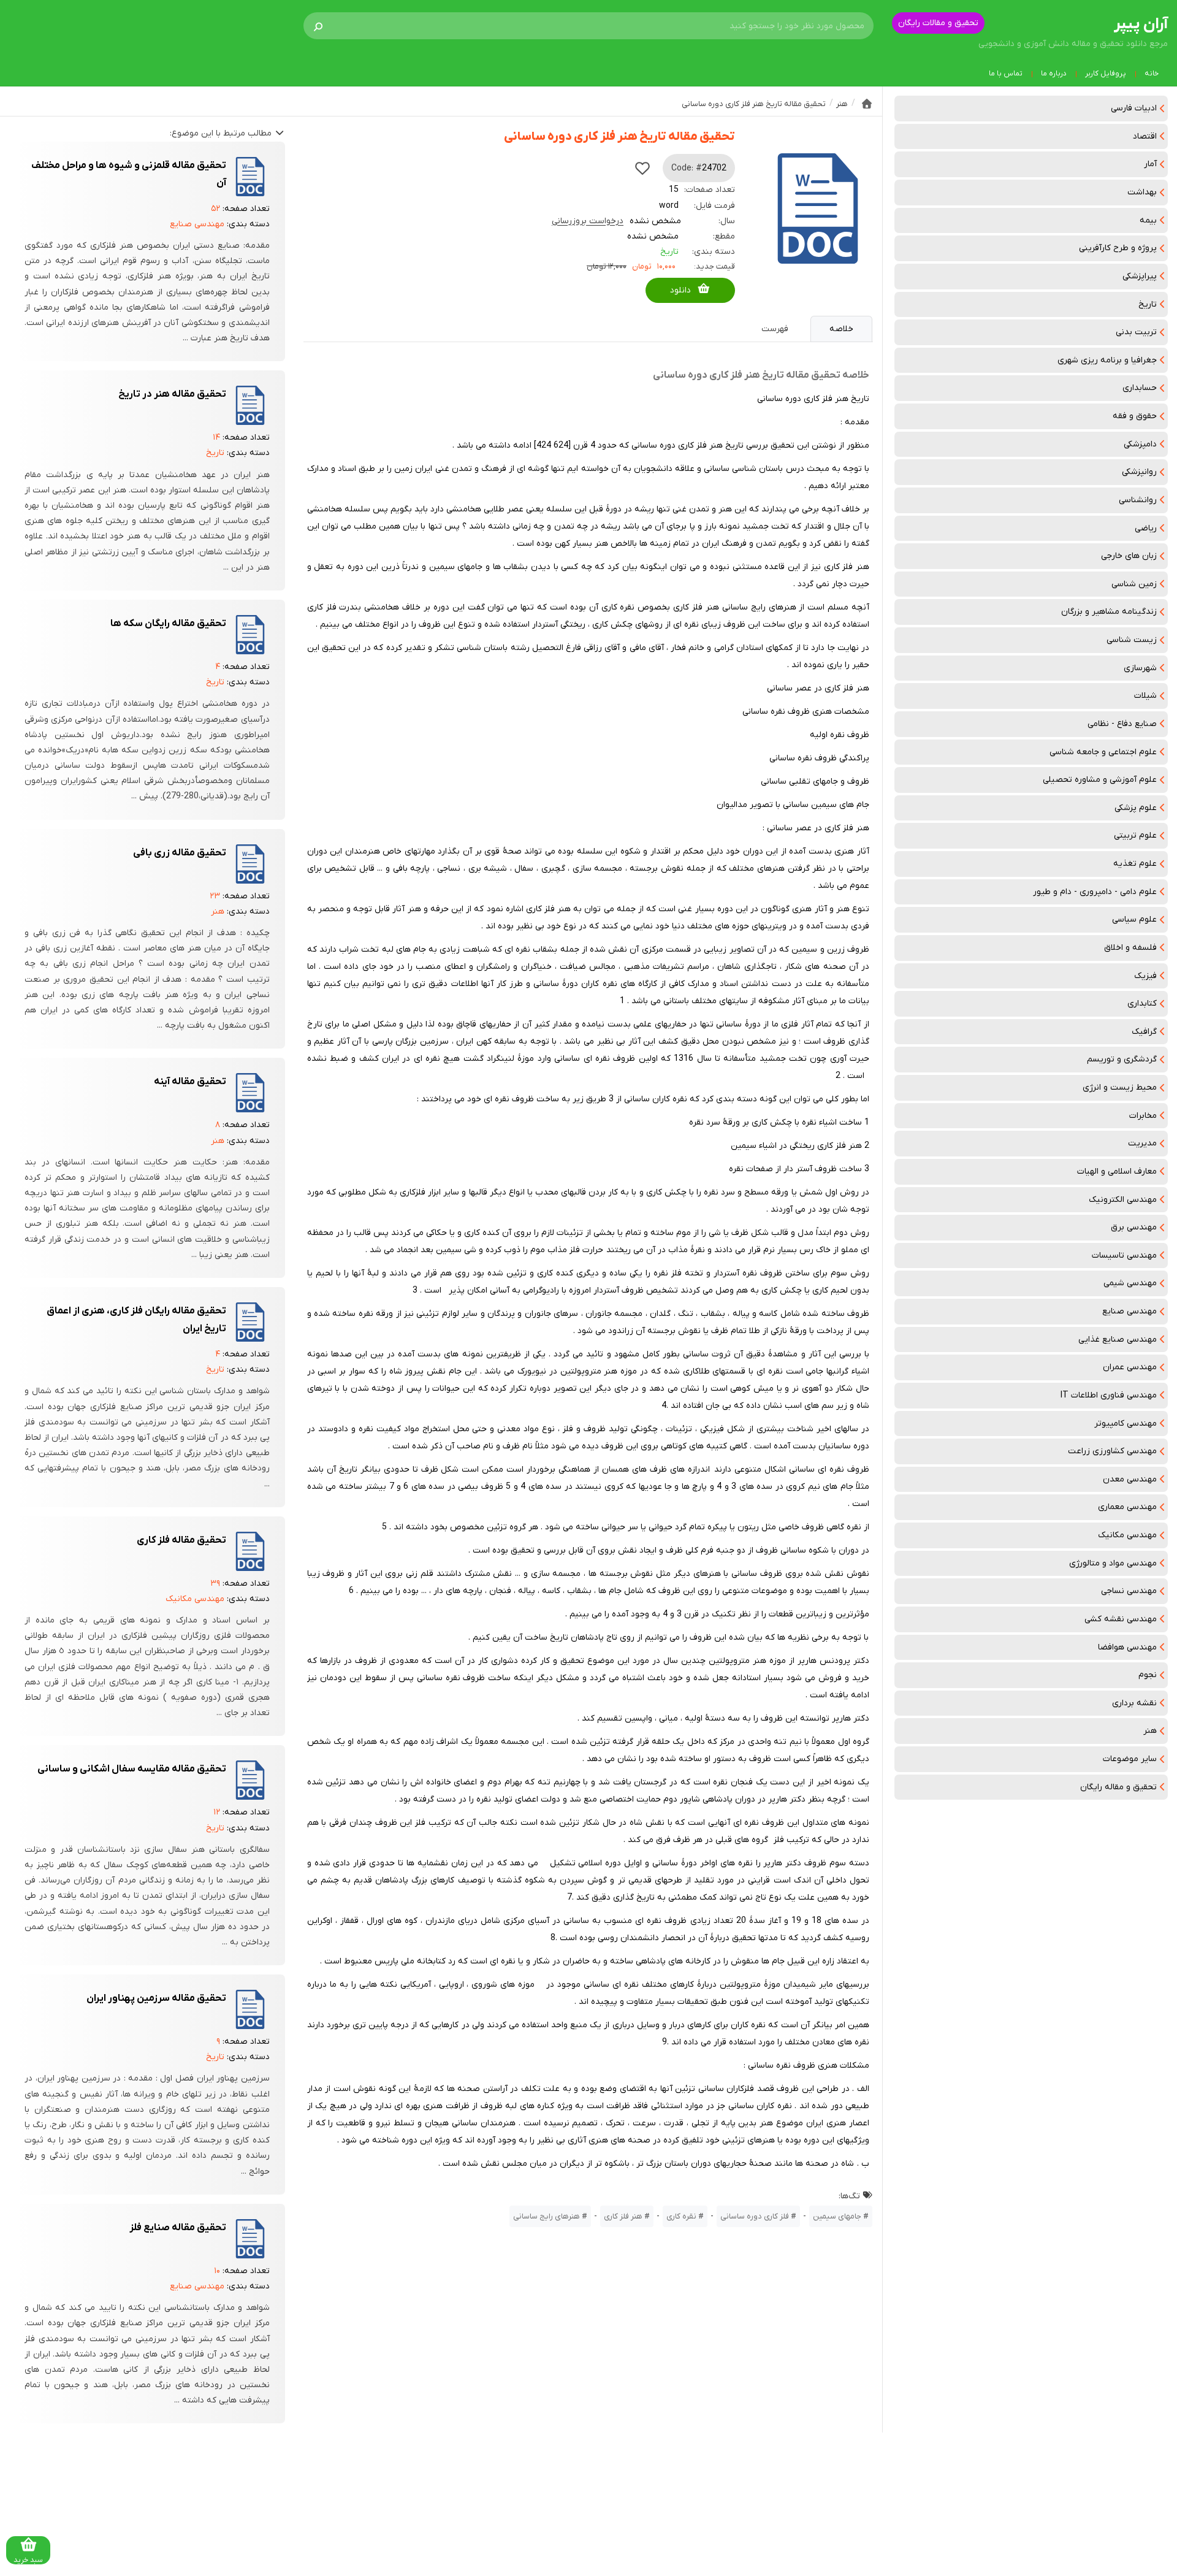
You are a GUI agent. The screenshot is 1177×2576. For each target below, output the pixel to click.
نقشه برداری (1134, 1703)
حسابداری (1140, 388)
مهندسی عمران (1130, 1367)
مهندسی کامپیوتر (1126, 1424)
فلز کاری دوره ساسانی (755, 2216)
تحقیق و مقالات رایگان (938, 23)
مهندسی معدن (1130, 1479)
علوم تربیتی (1135, 835)
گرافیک (1144, 1032)
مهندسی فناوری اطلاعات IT (1109, 1395)
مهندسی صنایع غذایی (1118, 1340)
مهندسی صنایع (1129, 1311)
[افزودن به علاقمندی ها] (642, 168)
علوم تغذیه (1135, 864)
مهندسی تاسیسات (1124, 1256)
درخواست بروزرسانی (588, 221)
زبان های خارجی (1129, 556)
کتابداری (1142, 1003)
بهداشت (1142, 192)
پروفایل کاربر (1106, 74)
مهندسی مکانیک (1127, 1535)
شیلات (1145, 696)
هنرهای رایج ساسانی (547, 2216)
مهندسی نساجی (1129, 1591)
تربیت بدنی (1136, 332)
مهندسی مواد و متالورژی (1113, 1563)
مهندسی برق (1134, 1227)
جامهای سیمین (837, 2216)
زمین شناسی (1134, 584)
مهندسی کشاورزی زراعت (1112, 1451)
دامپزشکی (1140, 444)
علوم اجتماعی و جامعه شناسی (1103, 752)
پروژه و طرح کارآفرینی (1118, 248)
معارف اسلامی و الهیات (1117, 1171)
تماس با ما (1006, 74)
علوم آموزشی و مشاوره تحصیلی (1100, 780)
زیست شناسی (1132, 640)
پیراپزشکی (1140, 276)
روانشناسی (1138, 500)
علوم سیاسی (1134, 919)
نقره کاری (681, 2216)
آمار (1150, 164)
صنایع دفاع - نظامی (1122, 724)
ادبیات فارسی (1134, 108)
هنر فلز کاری (623, 2216)
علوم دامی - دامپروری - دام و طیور (1095, 892)
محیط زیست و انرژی (1120, 1087)
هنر (1150, 1731)
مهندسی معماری (1127, 1507)
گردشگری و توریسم (1122, 1059)
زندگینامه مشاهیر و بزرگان (1109, 612)
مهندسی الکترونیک (1123, 1200)
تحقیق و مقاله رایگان (1118, 1787)
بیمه (1148, 220)
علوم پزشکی (1136, 808)
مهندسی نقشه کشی (1121, 1619)
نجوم (1148, 1675)
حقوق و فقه (1135, 416)
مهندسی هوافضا (1127, 1647)
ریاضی (1146, 528)
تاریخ (1148, 304)
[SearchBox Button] (318, 26)
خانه (1152, 74)
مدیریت (1142, 1143)
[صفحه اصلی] (867, 104)
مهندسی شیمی (1130, 1283)
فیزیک (1145, 976)
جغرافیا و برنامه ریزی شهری (1107, 360)
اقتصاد (1145, 136)
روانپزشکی (1139, 472)
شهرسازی (1140, 668)
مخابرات (1143, 1116)
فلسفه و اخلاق (1130, 948)
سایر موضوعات (1130, 1759)
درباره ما (1054, 74)
